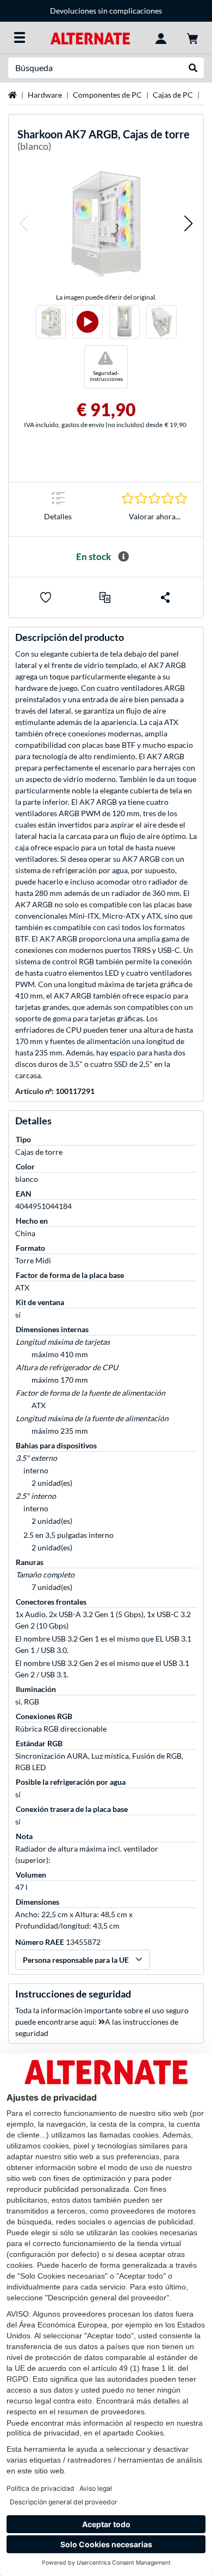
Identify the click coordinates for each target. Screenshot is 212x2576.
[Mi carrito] (192, 37)
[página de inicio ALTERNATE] (90, 37)
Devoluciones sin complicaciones (95, 11)
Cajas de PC (173, 95)
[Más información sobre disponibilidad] (123, 557)
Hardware (45, 95)
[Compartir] (165, 597)
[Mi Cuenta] (161, 37)
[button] (23, 224)
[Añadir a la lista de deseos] (46, 597)
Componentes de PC (107, 95)
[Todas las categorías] (20, 37)
